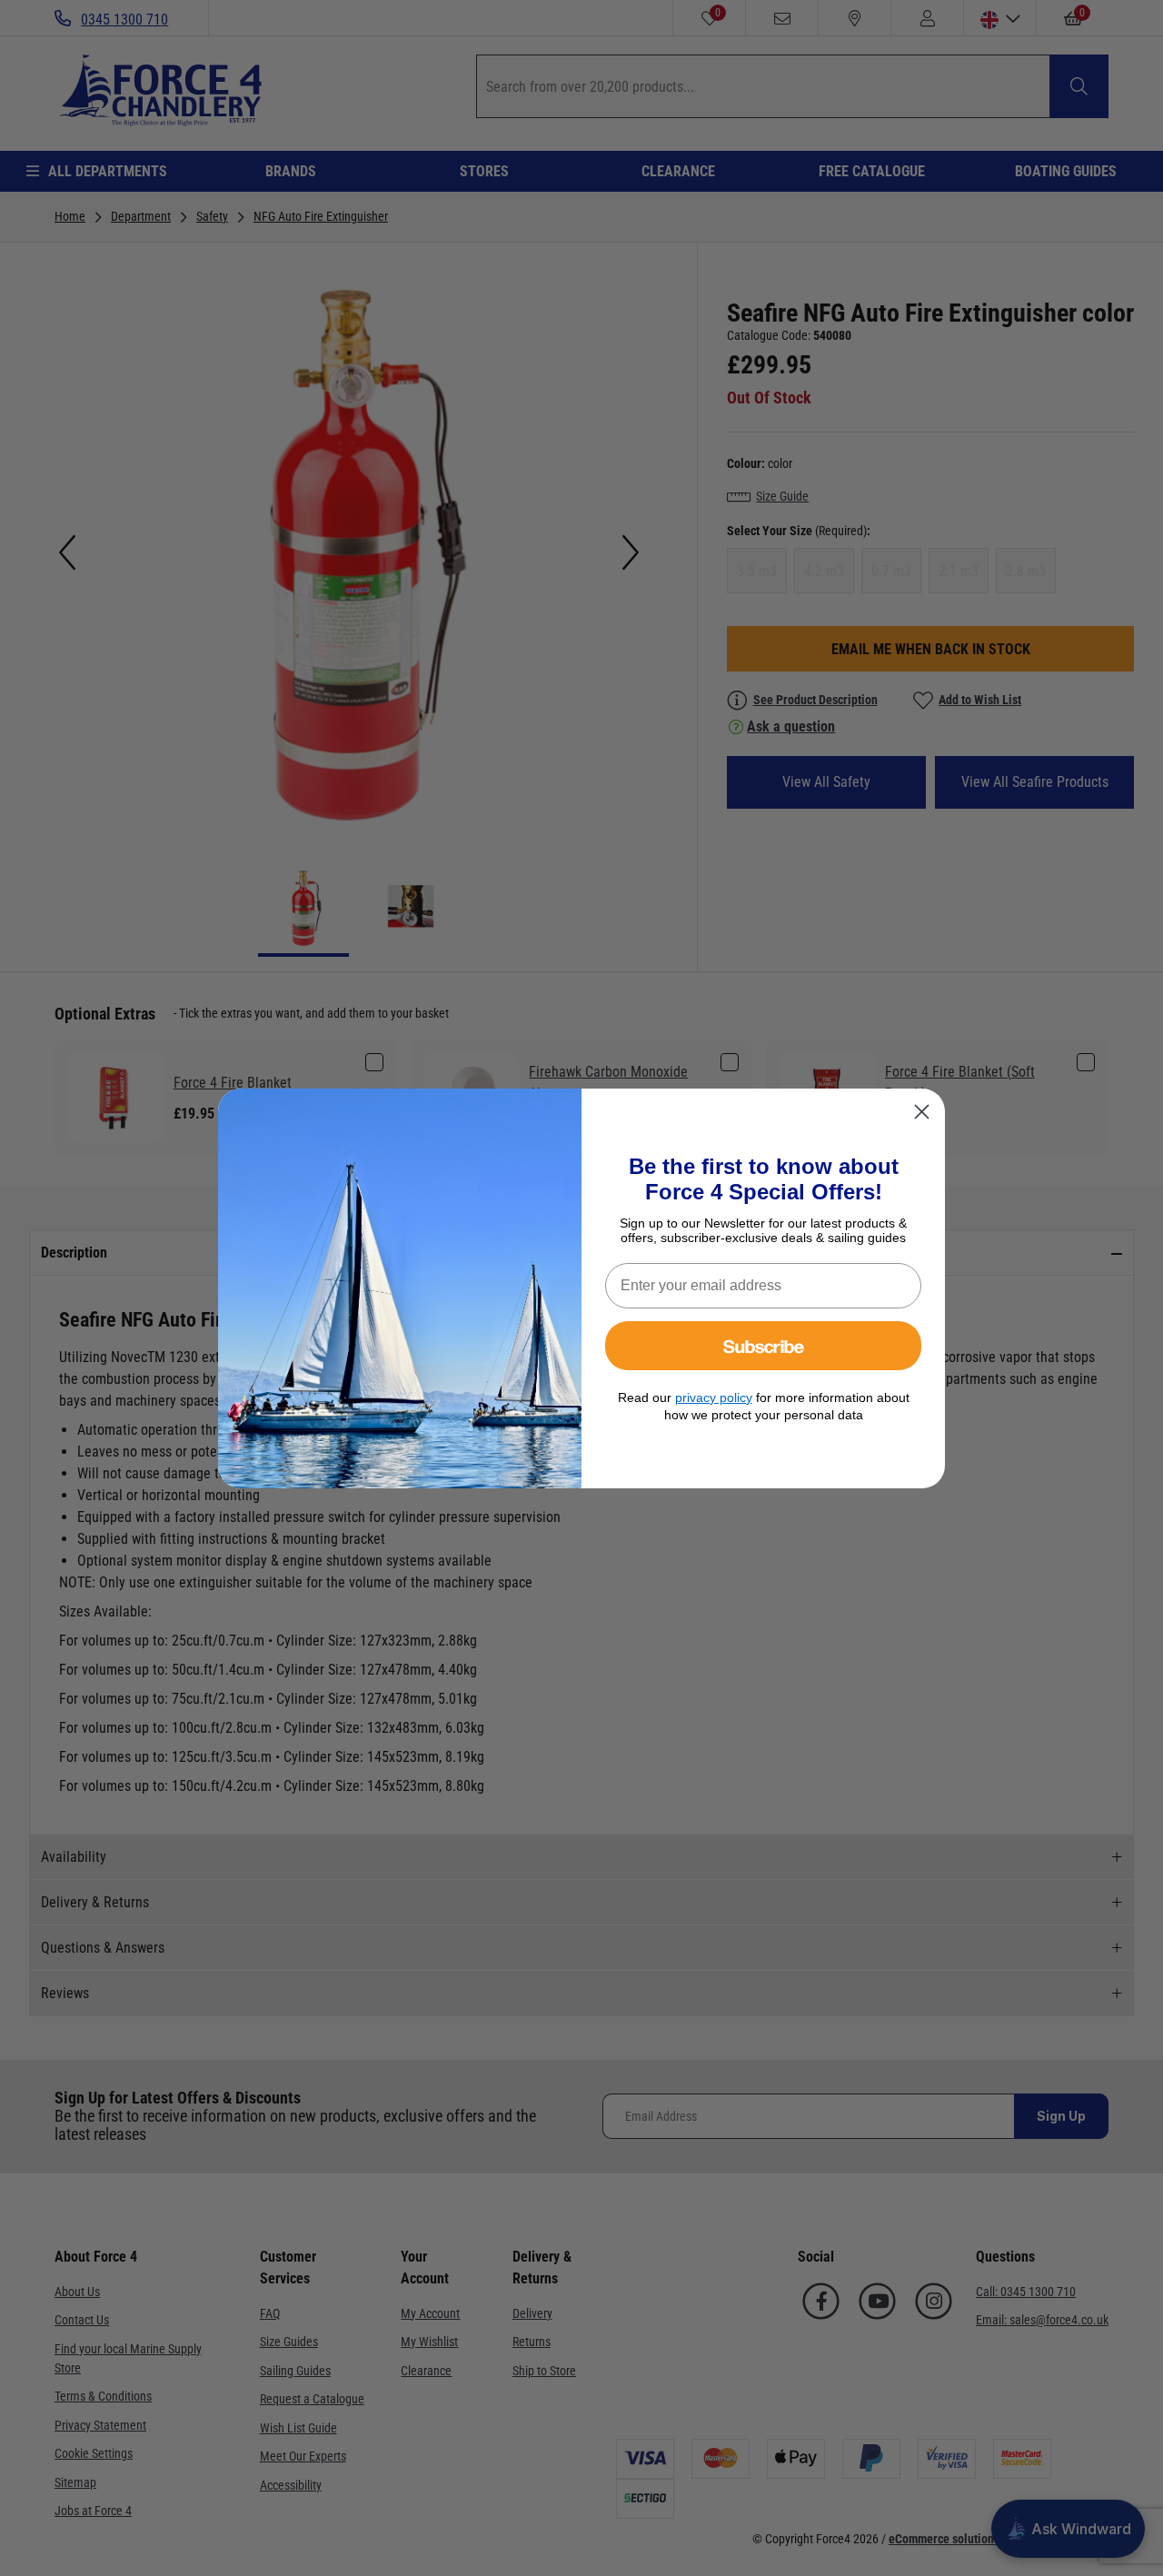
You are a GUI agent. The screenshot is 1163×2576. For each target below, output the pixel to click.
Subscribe (764, 1345)
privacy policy (714, 1397)
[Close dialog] (922, 1112)
